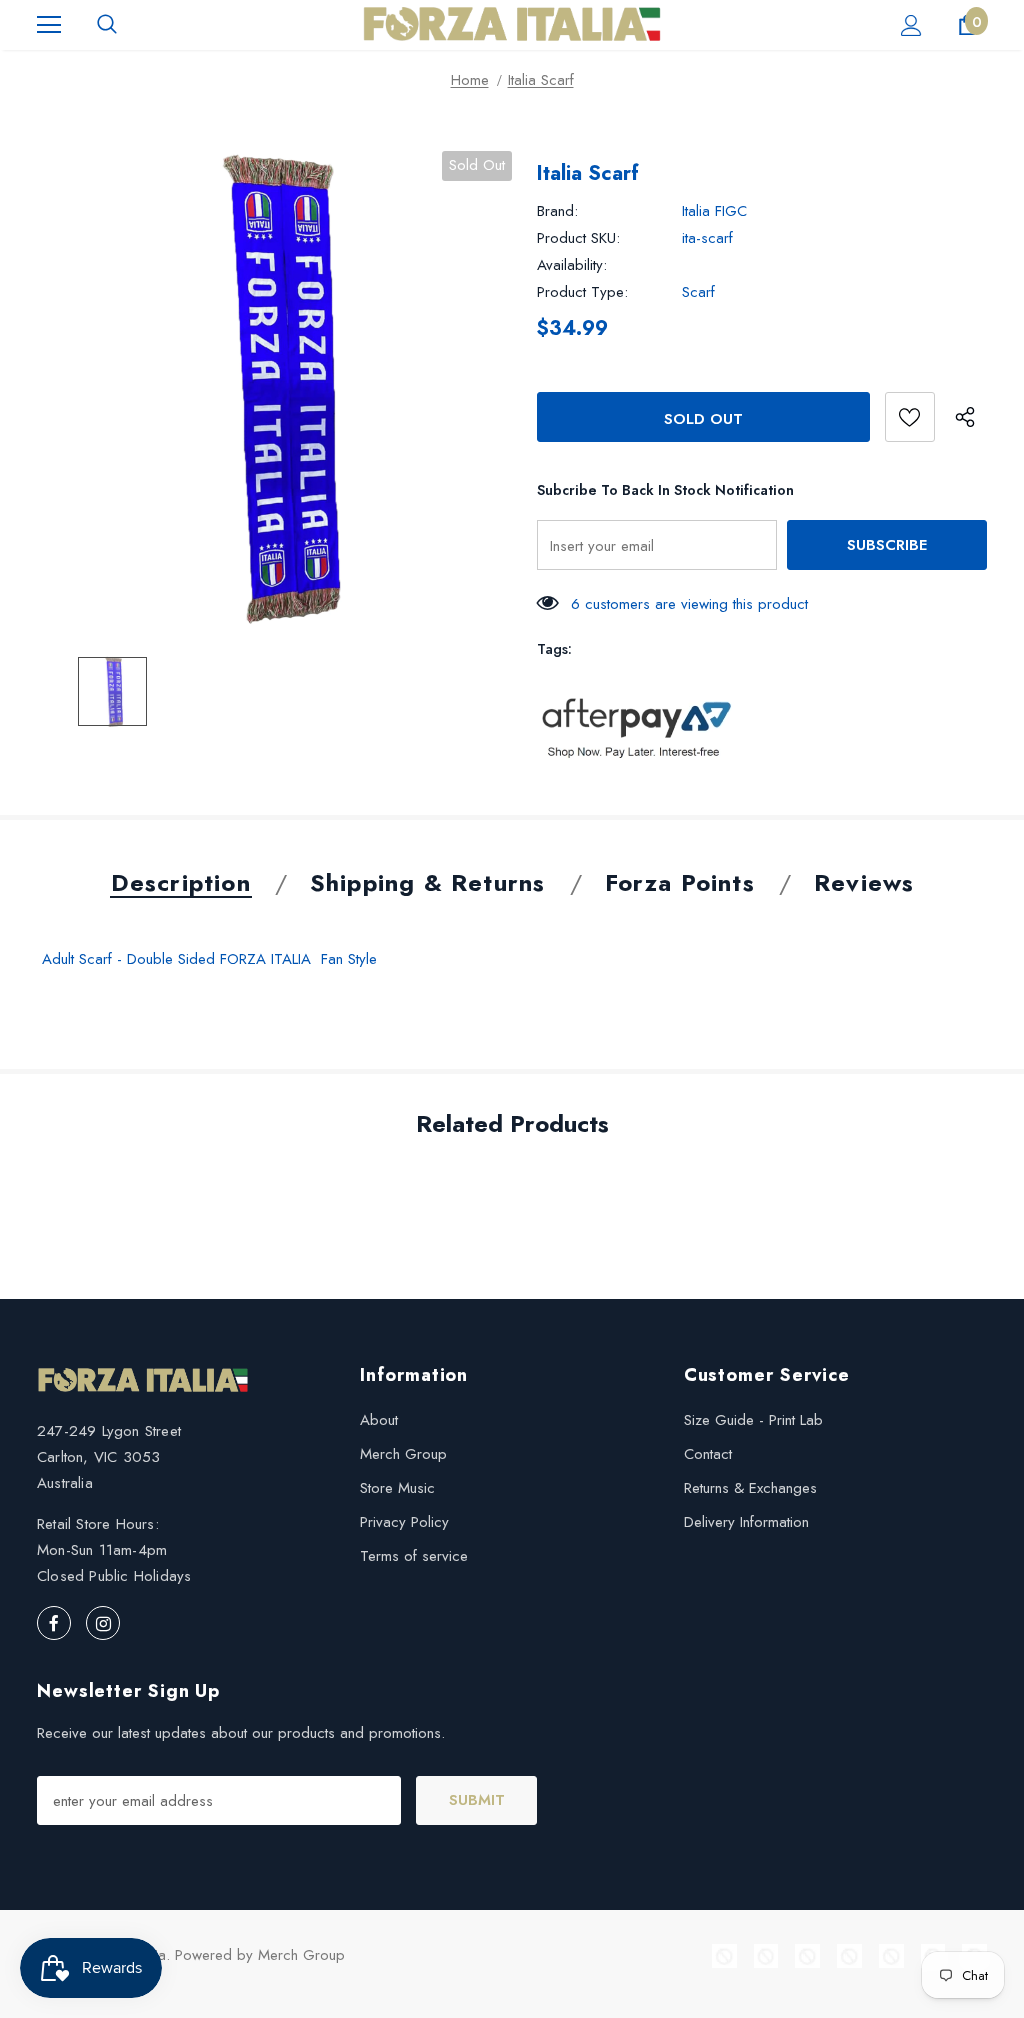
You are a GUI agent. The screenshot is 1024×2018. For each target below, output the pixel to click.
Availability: (572, 265)
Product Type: (582, 292)
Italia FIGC (714, 211)
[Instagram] (103, 1623)
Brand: (557, 211)
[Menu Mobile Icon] (49, 25)
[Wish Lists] (910, 417)
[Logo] (512, 24)
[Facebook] (54, 1623)
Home (470, 80)
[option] (274, 388)
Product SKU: (578, 238)
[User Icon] (911, 25)
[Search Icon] (107, 25)
